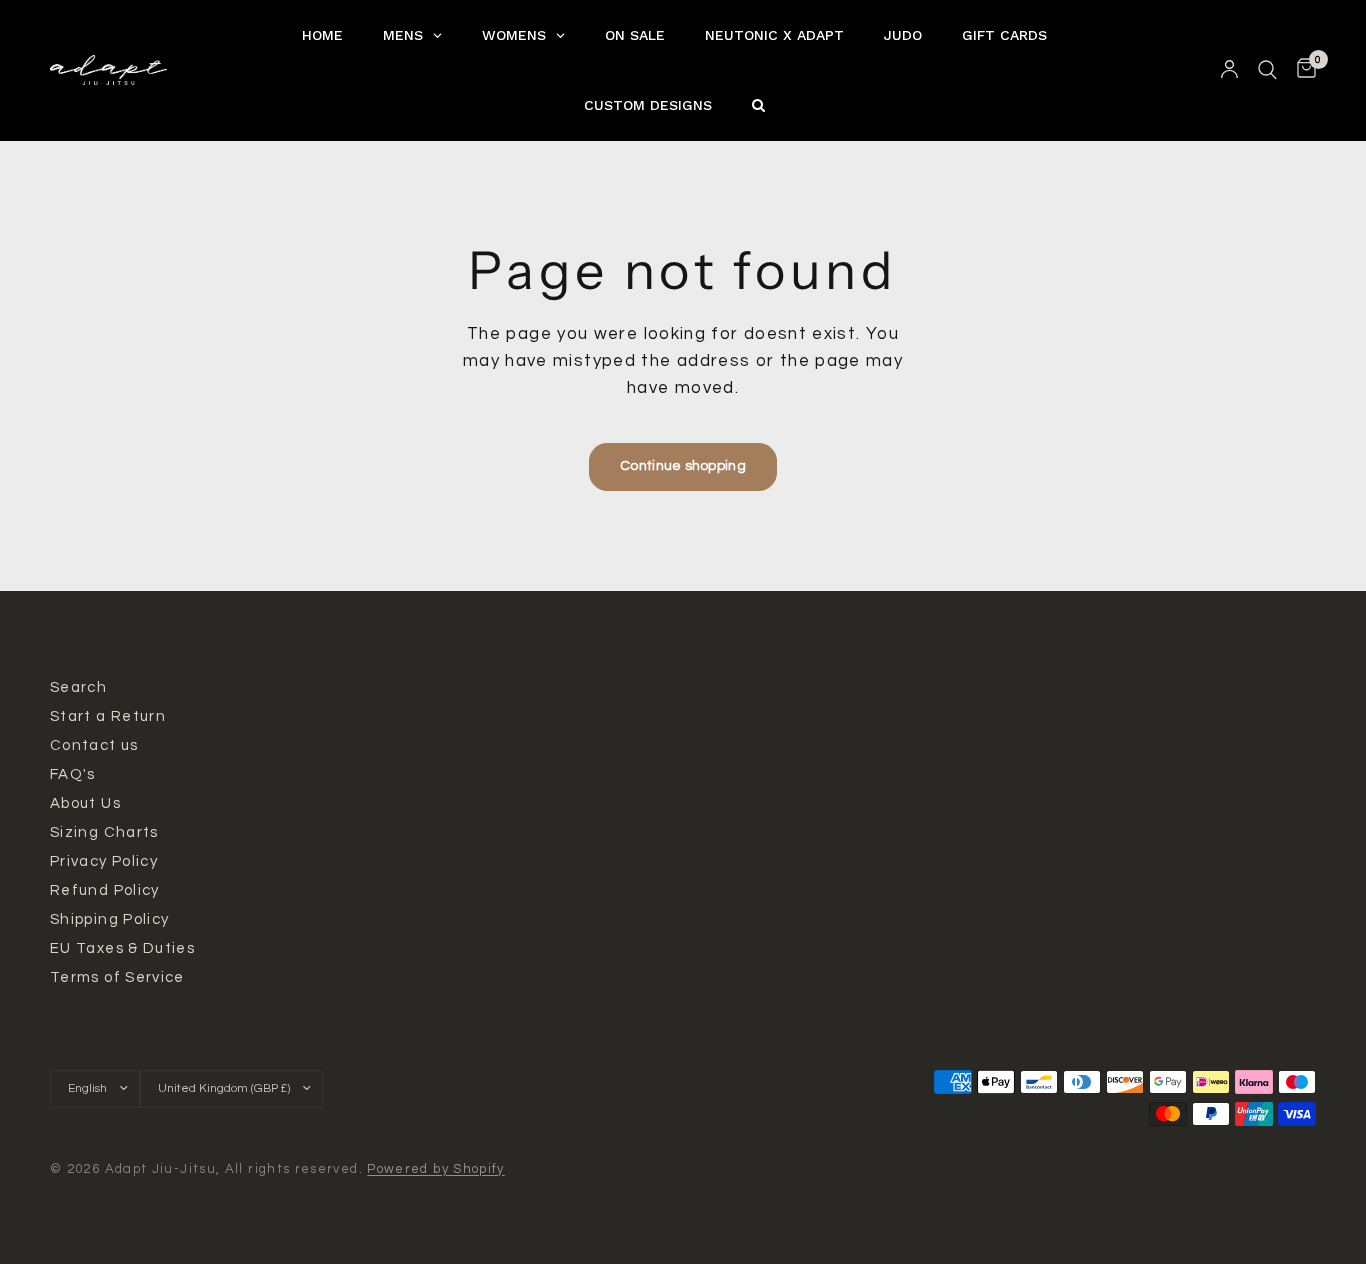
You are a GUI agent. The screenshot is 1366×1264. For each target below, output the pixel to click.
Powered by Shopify (436, 1169)
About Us (85, 803)
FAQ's (73, 774)
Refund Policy (105, 890)
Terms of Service (117, 977)
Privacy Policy (104, 861)
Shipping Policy (109, 919)
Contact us (94, 745)
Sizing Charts (104, 832)
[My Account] (1229, 70)
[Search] (1267, 70)
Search (78, 687)
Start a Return (108, 716)
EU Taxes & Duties (122, 948)
